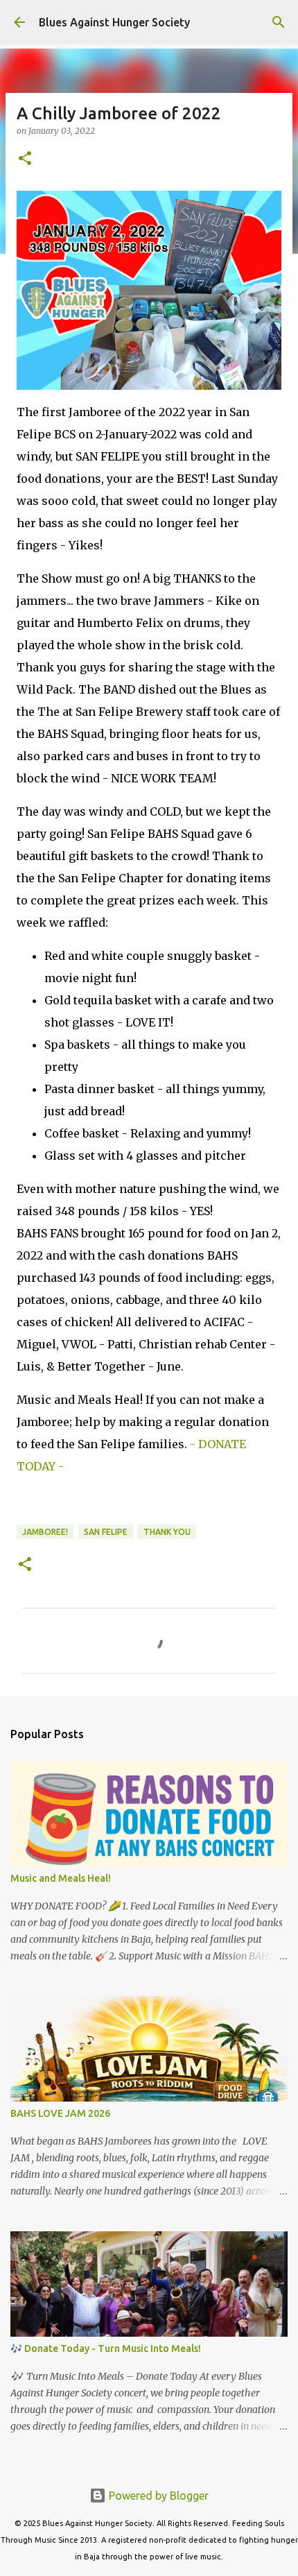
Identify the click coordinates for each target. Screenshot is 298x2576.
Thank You (167, 1532)
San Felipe (106, 1532)
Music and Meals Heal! (61, 1878)
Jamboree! (45, 1532)
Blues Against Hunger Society (114, 22)
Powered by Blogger (157, 2496)
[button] (25, 159)
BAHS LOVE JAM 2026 (60, 2113)
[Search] (279, 22)
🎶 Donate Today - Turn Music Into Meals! (106, 2349)
